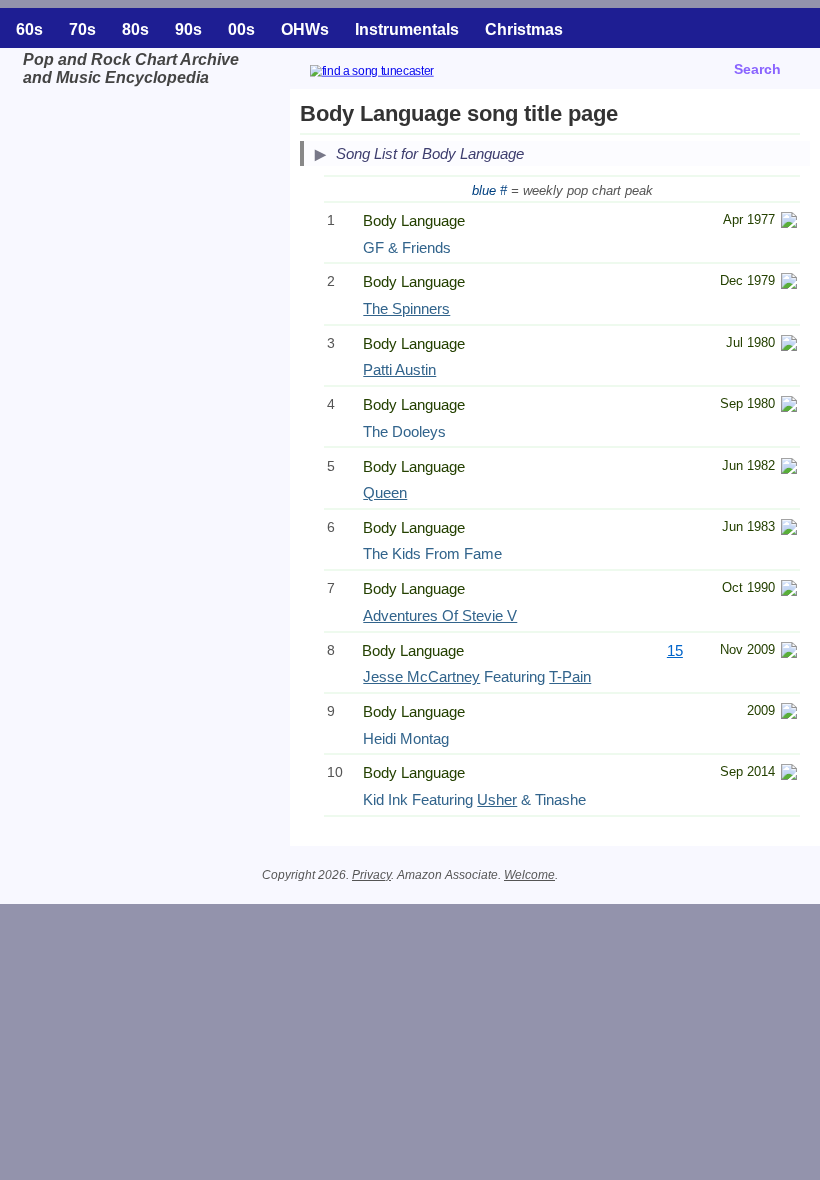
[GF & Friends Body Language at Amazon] (789, 222)
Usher (497, 799)
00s (241, 29)
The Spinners (406, 308)
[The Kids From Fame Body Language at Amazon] (789, 529)
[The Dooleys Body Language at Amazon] (789, 406)
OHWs (305, 29)
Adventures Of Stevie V (440, 615)
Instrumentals (407, 29)
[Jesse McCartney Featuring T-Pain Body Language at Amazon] (789, 652)
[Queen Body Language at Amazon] (789, 468)
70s (82, 29)
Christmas (524, 29)
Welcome (529, 875)
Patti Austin (399, 369)
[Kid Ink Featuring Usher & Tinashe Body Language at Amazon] (789, 774)
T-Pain (570, 676)
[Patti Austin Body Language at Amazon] (789, 345)
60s (29, 29)
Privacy (371, 875)
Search (757, 69)
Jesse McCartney (421, 676)
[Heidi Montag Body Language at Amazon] (789, 713)
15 (675, 650)
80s (135, 29)
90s (188, 29)
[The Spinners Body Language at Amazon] (789, 283)
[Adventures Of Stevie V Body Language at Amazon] (789, 590)
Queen (385, 492)
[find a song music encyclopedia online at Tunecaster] (396, 73)
